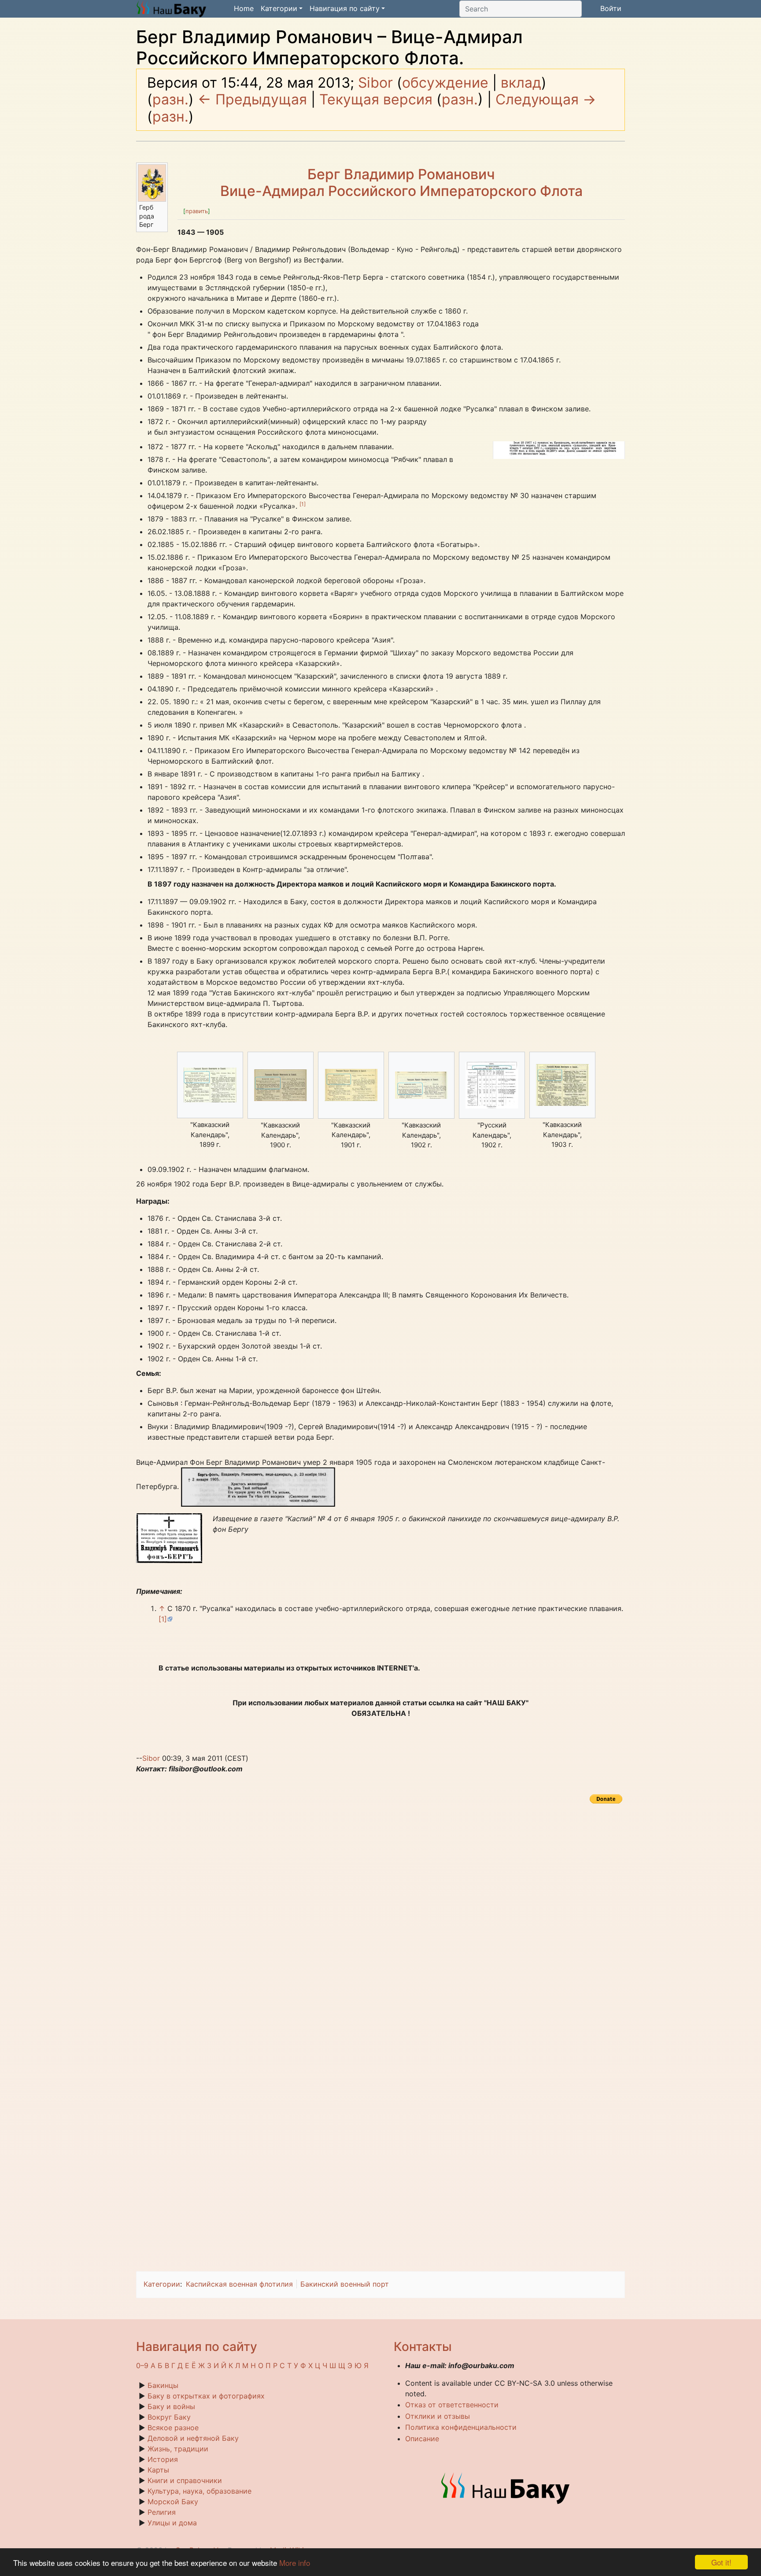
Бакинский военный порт (345, 2284)
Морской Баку (173, 2502)
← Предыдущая (252, 99)
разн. (170, 99)
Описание (422, 2439)
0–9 (142, 2365)
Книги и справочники (185, 2480)
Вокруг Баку (169, 2417)
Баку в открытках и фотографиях (206, 2396)
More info (295, 2563)
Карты (158, 2470)
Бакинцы (163, 2385)
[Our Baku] (506, 2487)
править (197, 211)
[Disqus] (380, 1916)
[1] (303, 504)
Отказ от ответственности (452, 2405)
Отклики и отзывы (438, 2416)
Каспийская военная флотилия (239, 2284)
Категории (162, 2284)
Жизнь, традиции (178, 2449)
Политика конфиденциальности (461, 2427)
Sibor (151, 1758)
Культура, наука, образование (199, 2491)
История (163, 2459)
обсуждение (445, 83)
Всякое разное (173, 2428)
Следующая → (546, 99)
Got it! (721, 2562)
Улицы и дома (172, 2523)
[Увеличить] (161, 205)
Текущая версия (376, 99)
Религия (162, 2512)
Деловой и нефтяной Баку (193, 2438)
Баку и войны (171, 2406)
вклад (521, 83)
